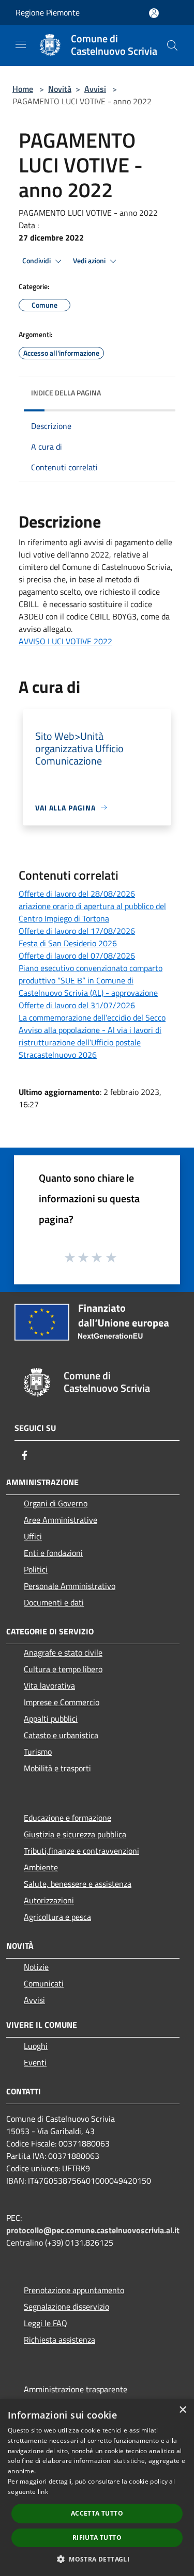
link (43, 2492)
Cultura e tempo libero (63, 1669)
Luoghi (36, 2046)
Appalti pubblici (51, 1719)
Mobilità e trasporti (57, 1768)
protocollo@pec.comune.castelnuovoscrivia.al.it (93, 2230)
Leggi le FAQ (46, 2323)
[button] (97, 2559)
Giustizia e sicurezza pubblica (75, 1834)
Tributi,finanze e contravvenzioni (81, 1851)
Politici (36, 1569)
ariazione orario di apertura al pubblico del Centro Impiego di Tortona (92, 912)
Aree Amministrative (61, 1520)
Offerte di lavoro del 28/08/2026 (77, 894)
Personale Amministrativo (70, 1586)
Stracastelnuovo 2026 (58, 1055)
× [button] (182, 2410)
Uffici (33, 1536)
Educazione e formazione (68, 1818)
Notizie (36, 1967)
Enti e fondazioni (53, 1553)
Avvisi (95, 89)
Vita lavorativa (49, 1685)
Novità (60, 89)
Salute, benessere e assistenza (78, 1884)
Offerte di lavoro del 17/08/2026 (77, 931)
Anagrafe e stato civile (63, 1652)
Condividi (37, 261)
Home (23, 89)
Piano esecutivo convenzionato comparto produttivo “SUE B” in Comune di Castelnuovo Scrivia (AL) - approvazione (91, 980)
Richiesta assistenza (59, 2340)
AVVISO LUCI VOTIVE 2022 (65, 641)
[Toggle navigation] (21, 44)
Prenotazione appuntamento (74, 2290)
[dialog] (97, 2487)
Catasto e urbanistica (61, 1735)
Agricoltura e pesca (57, 1917)
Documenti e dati (54, 1602)
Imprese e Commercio (62, 1702)
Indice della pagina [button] (66, 393)
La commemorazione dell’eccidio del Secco (92, 1017)
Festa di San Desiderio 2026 (68, 943)
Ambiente (41, 1867)
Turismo (38, 1752)
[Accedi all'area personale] (154, 13)
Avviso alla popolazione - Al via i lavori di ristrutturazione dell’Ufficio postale (90, 1036)
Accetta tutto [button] (97, 2513)
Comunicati (44, 1983)
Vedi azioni (90, 261)
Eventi (35, 2062)
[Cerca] (172, 45)
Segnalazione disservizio (66, 2307)
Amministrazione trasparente (76, 2389)
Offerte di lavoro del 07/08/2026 (77, 956)
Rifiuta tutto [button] (97, 2538)
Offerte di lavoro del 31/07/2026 (77, 1005)
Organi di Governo (56, 1503)
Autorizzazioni (49, 1900)
